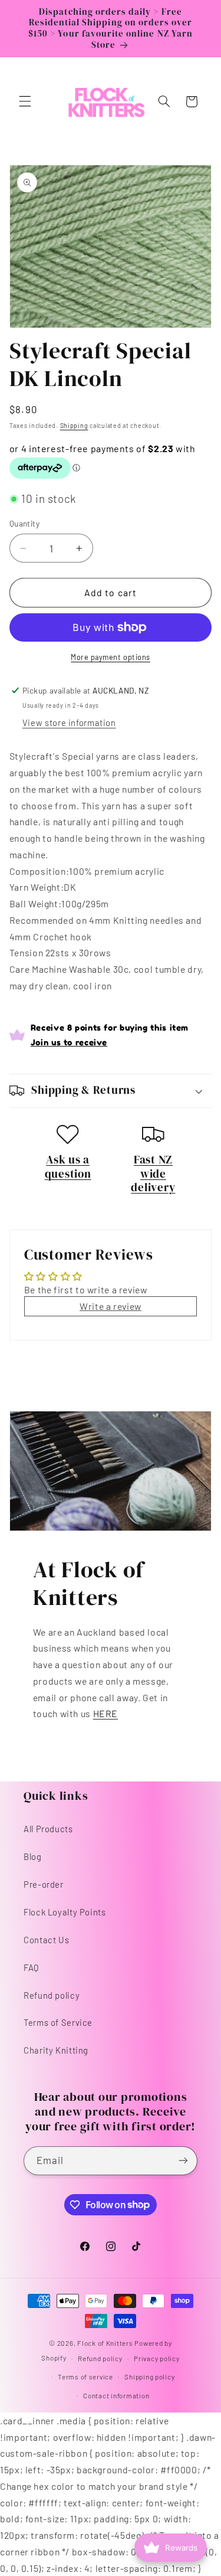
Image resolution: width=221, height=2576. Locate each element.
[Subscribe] (183, 2161)
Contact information (116, 2395)
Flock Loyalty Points (65, 1912)
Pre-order (44, 1884)
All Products (48, 1829)
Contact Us (46, 1940)
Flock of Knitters (106, 2343)
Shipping (74, 425)
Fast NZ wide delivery (153, 1173)
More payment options (111, 657)
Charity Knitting (56, 2050)
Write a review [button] (111, 1306)
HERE (106, 1713)
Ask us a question (68, 1166)
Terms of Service (58, 2022)
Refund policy (52, 1995)
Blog (33, 1856)
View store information (69, 723)
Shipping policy (149, 2376)
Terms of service (85, 2376)
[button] (25, 102)
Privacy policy (156, 2358)
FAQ (31, 1967)
